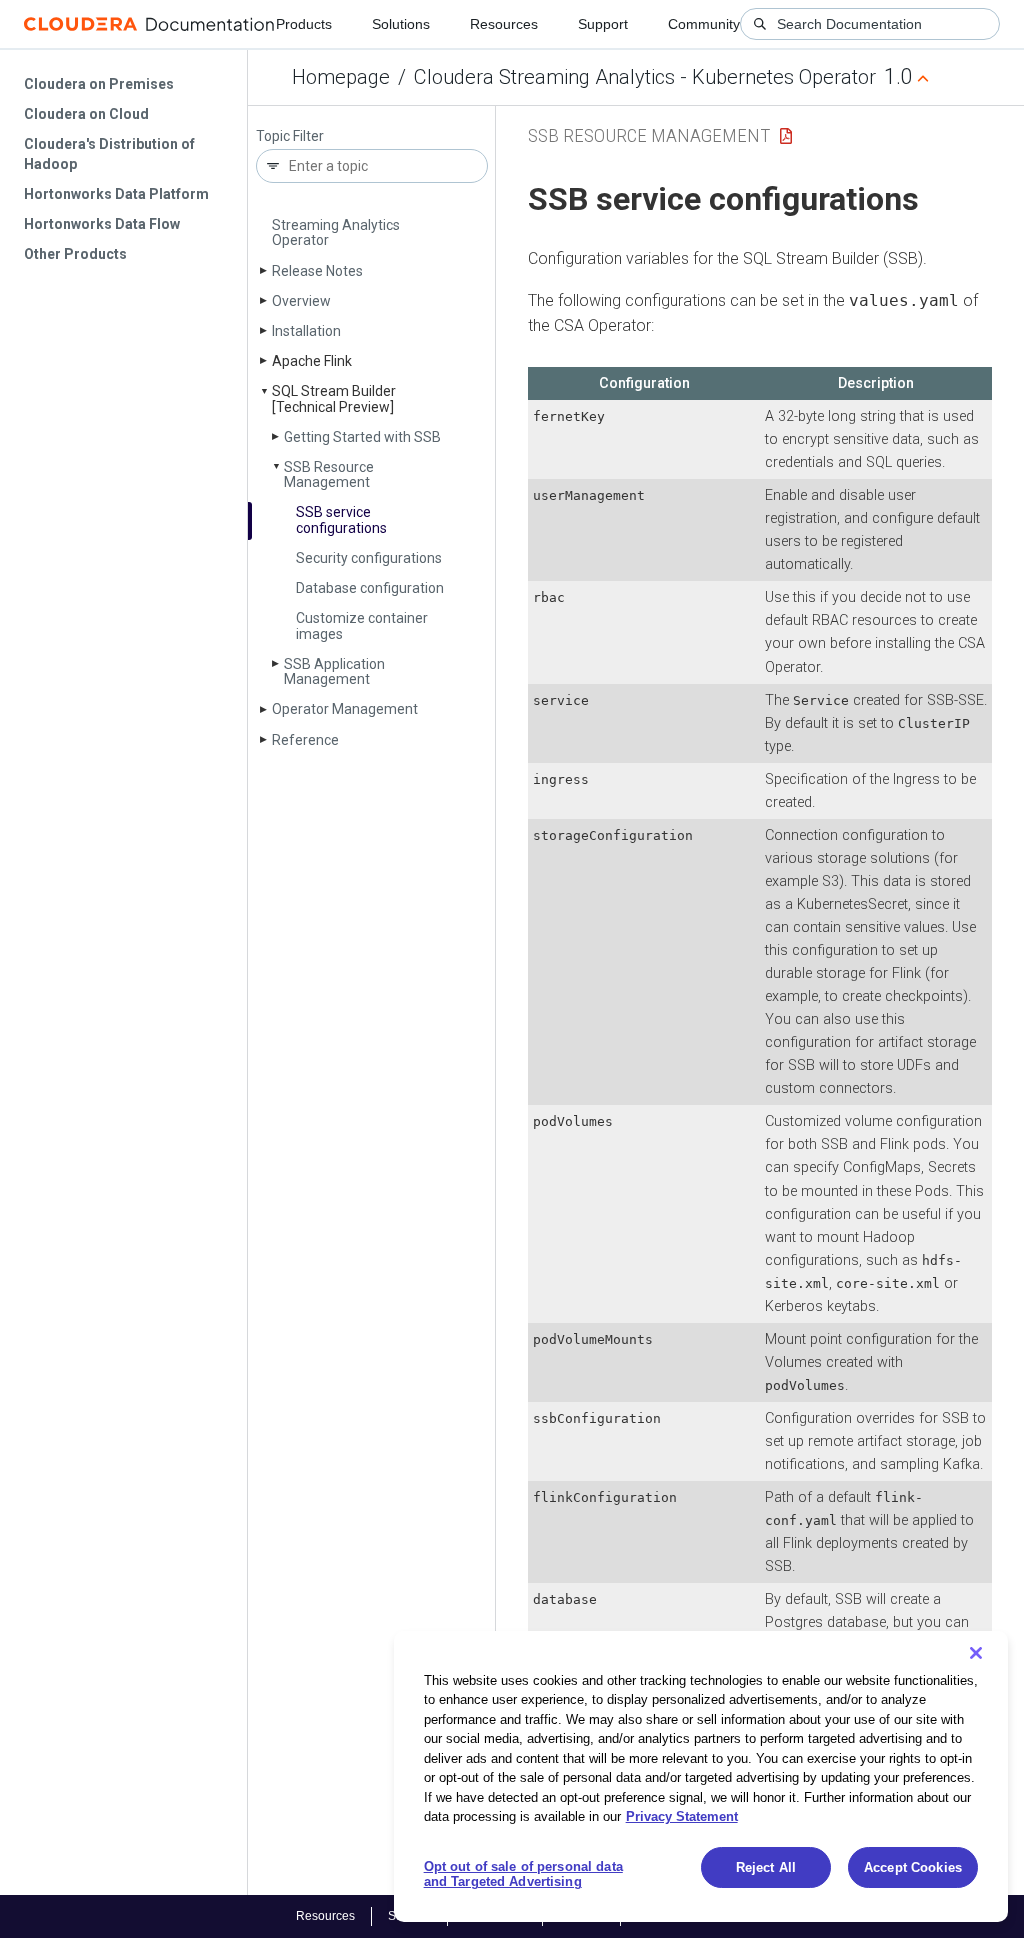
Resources (504, 24)
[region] (701, 1776)
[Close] (976, 1653)
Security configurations (369, 558)
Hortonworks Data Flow (102, 224)
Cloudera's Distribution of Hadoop (109, 154)
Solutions (401, 24)
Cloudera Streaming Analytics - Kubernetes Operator (645, 77)
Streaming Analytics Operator (336, 232)
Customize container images (362, 625)
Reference (305, 740)
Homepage (341, 77)
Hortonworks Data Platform (116, 194)
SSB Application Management (334, 671)
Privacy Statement (682, 1816)
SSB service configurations (341, 519)
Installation (306, 331)
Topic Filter (290, 136)
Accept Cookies (913, 1867)
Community (704, 24)
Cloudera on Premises (99, 84)
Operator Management (345, 709)
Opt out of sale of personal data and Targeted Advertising (523, 1874)
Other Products (75, 254)
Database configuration (370, 588)
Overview (301, 301)
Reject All (766, 1867)
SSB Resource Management (329, 474)
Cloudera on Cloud (86, 114)
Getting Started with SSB (362, 437)
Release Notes (317, 271)
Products (304, 24)
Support (603, 24)
